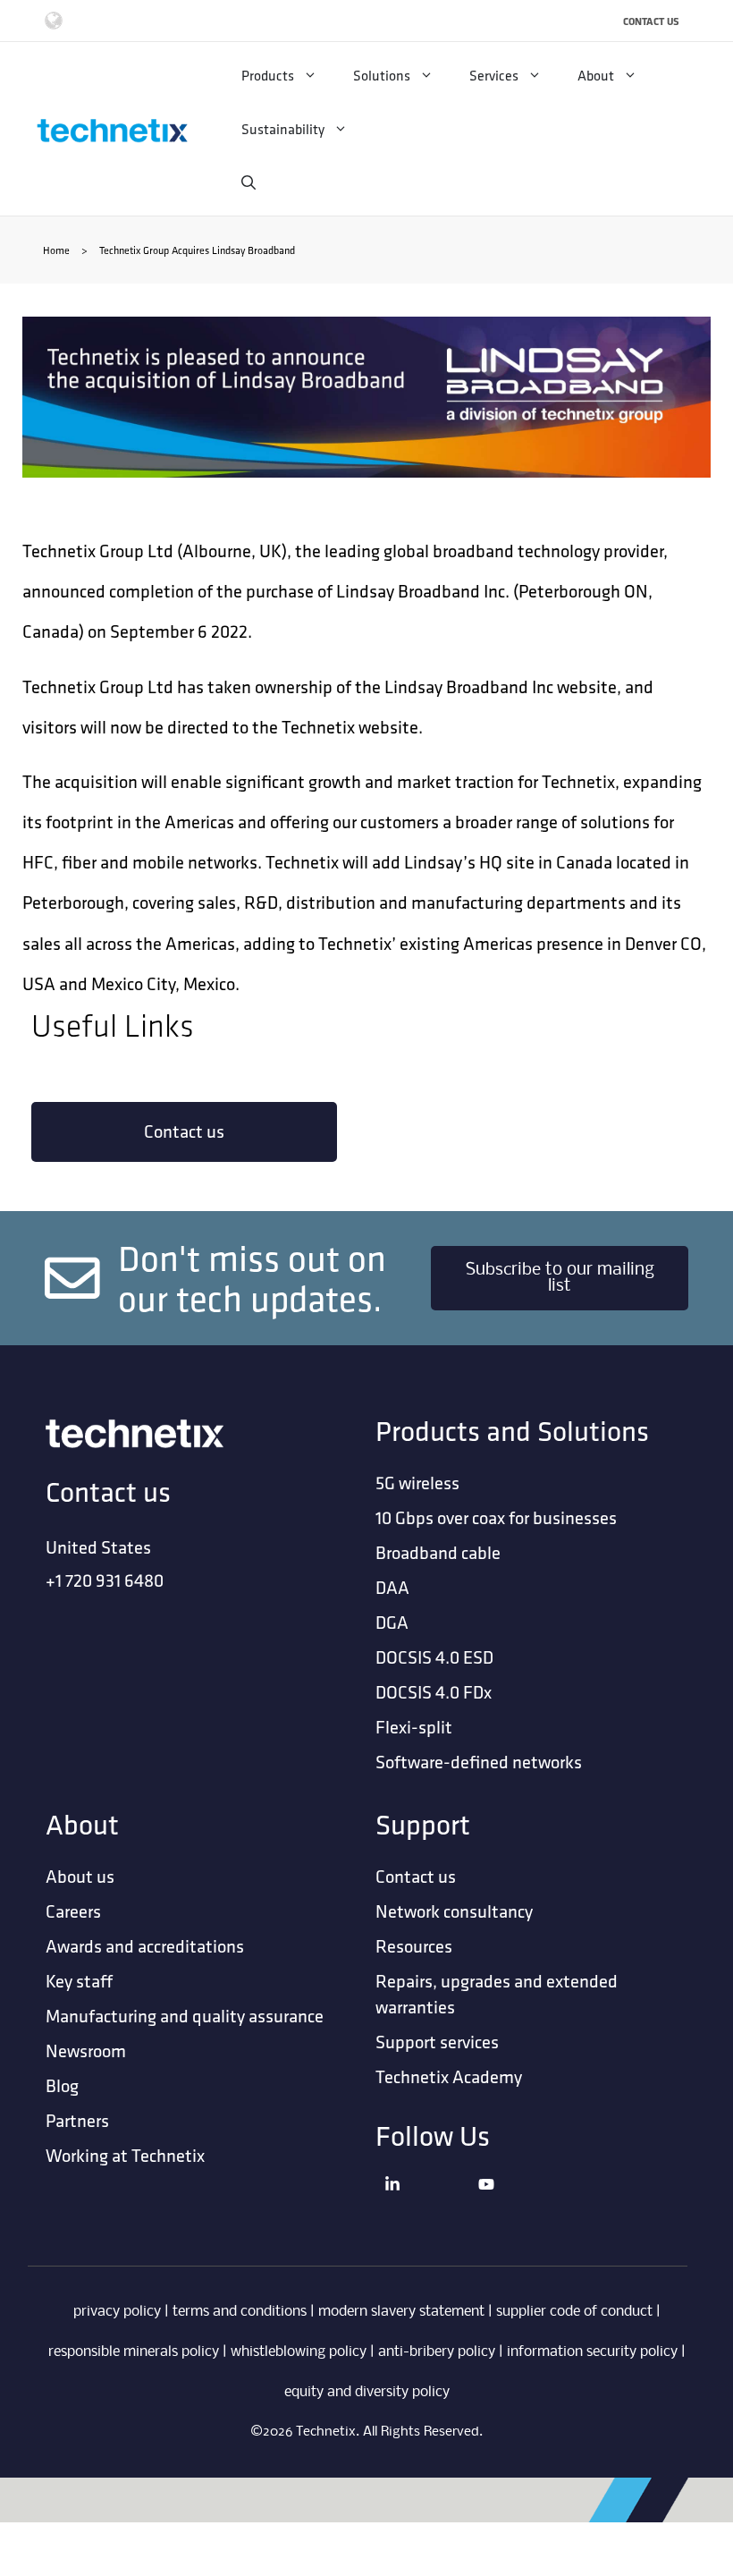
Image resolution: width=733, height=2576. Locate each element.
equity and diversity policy (367, 2392)
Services (494, 75)
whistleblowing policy (299, 2352)
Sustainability (283, 129)
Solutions (382, 75)
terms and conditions (240, 2312)
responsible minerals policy (134, 2352)
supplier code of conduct (574, 2312)
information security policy (592, 2352)
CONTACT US (651, 21)
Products (268, 75)
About (596, 75)
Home (56, 250)
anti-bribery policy (437, 2352)
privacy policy (117, 2312)
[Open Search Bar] (249, 182)
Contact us (184, 1131)
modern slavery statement (401, 2312)
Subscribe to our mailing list (560, 1278)
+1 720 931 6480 (105, 1580)
